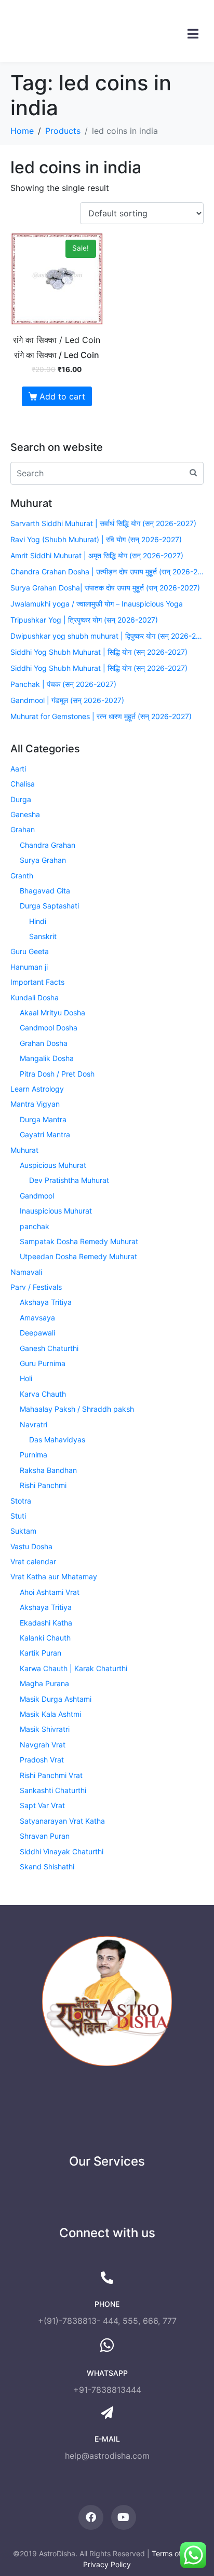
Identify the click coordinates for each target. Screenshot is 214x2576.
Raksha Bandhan (48, 1470)
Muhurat (24, 1150)
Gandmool (37, 1196)
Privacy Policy (107, 2564)
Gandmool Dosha (49, 1028)
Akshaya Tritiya (46, 1302)
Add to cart (62, 396)
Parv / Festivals (36, 1287)
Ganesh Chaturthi (49, 1348)
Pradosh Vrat (42, 1760)
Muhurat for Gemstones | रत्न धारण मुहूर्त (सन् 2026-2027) (101, 716)
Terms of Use (174, 2553)
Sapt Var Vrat (42, 1805)
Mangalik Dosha (47, 1058)
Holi (26, 1378)
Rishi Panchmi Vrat (51, 1775)
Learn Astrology (37, 1089)
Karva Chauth (43, 1394)
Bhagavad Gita (45, 891)
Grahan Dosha (44, 1043)
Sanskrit (43, 936)
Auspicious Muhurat (53, 1165)
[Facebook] (91, 2517)
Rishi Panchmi (43, 1485)
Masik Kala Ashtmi (50, 1714)
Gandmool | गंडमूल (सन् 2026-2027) (67, 700)
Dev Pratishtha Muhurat (69, 1180)
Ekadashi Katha (46, 1623)
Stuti (18, 1516)
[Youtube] (124, 2517)
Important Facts (37, 982)
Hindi (38, 921)
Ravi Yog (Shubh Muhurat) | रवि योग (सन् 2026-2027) (96, 539)
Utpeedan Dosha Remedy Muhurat (78, 1256)
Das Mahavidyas (57, 1439)
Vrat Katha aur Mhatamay (54, 1576)
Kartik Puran (41, 1653)
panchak (35, 1226)
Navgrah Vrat (43, 1745)
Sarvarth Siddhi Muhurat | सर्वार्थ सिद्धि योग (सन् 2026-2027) (103, 523)
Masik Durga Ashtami (56, 1699)
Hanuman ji (29, 967)
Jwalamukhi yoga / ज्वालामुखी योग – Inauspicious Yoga (97, 604)
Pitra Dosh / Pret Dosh (57, 1074)
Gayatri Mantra (45, 1134)
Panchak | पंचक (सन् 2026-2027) (63, 684)
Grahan (23, 829)
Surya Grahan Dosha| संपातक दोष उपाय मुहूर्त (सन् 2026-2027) (105, 588)
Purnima (34, 1455)
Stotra (21, 1501)
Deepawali (37, 1333)
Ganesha (25, 814)
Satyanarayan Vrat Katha (62, 1821)
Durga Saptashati (49, 906)
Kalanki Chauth (45, 1638)
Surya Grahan (43, 860)
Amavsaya (37, 1318)
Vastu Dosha (31, 1546)
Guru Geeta (30, 951)
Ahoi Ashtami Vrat (50, 1592)
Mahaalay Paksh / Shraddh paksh (77, 1409)
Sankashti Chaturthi (53, 1790)
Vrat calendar (33, 1561)
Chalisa (23, 784)
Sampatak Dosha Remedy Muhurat (79, 1241)
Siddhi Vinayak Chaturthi (62, 1851)
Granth (22, 876)
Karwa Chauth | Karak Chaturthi (73, 1668)
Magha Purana (44, 1683)
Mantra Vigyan (35, 1104)
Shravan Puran (45, 1836)
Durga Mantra (43, 1119)
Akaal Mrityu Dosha (52, 1013)
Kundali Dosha (35, 997)
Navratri (34, 1424)
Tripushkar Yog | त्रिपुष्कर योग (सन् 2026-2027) (84, 620)
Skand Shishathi (47, 1866)
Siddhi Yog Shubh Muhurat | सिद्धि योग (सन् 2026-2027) (99, 652)
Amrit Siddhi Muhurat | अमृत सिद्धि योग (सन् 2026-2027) (97, 555)
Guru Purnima (43, 1363)
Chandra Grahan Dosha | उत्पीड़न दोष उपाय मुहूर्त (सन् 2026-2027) (107, 571)
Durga (21, 799)
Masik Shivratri (45, 1729)
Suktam (23, 1531)
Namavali (26, 1272)
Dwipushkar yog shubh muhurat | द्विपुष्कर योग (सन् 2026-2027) (107, 636)
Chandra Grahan (48, 845)
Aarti (18, 769)
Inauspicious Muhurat (56, 1211)
